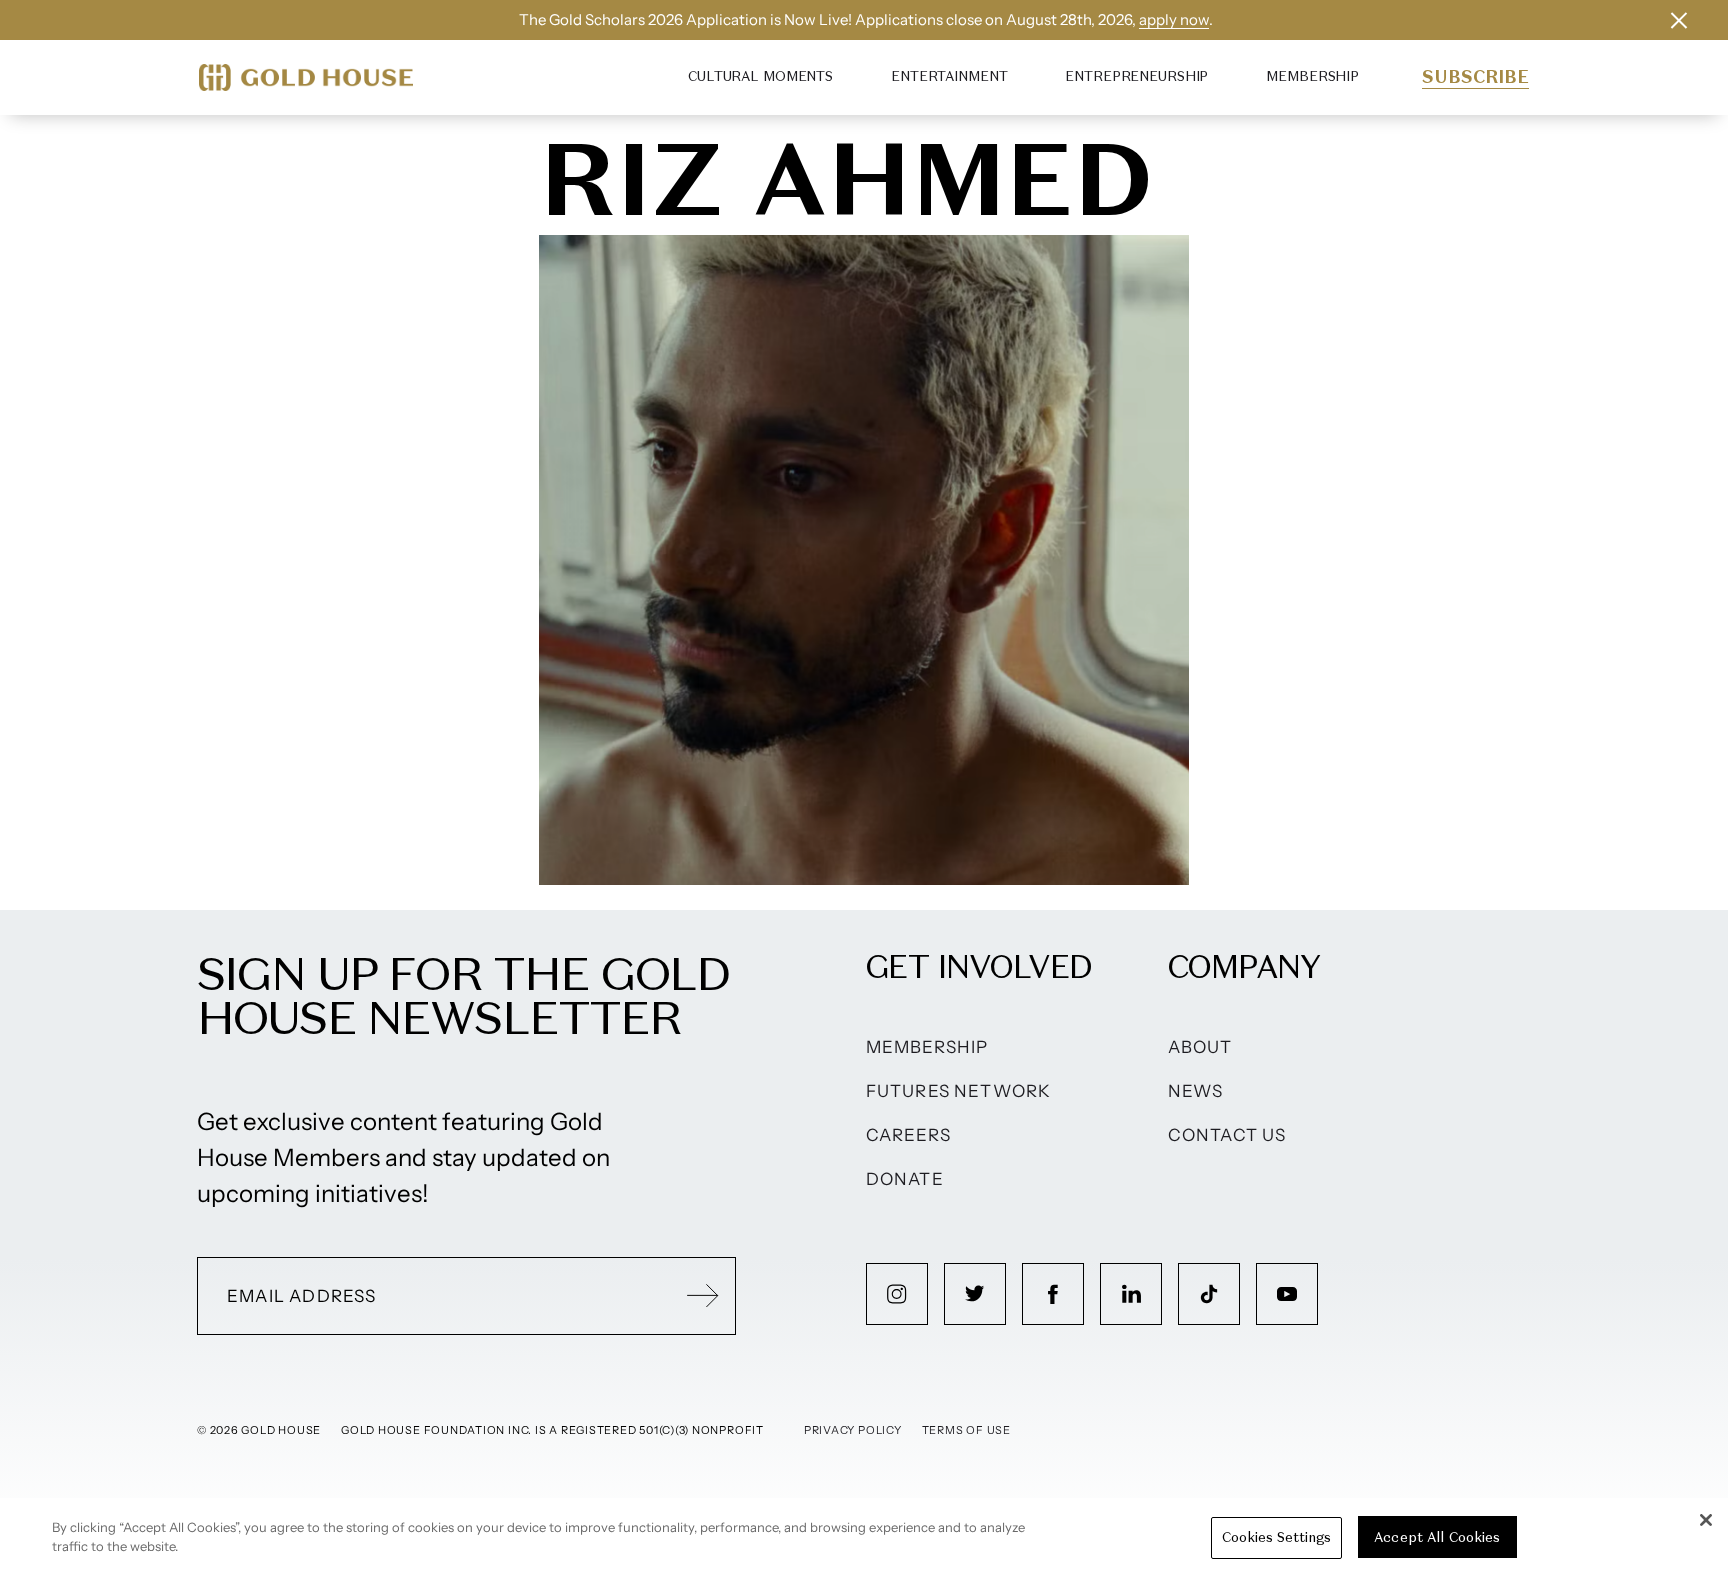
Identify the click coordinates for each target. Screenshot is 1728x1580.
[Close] (1706, 1520)
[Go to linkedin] (1131, 1294)
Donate (905, 1179)
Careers (908, 1135)
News (1196, 1091)
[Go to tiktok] (1209, 1294)
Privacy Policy (853, 1430)
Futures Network (959, 1091)
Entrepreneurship (1136, 76)
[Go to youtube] (1287, 1294)
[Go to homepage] (306, 77)
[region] (864, 1539)
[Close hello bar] (1679, 20)
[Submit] (703, 1296)
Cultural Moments (760, 76)
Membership (1312, 76)
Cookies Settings (1276, 1537)
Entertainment (949, 76)
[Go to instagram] (897, 1294)
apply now (1174, 19)
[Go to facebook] (1053, 1294)
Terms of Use (966, 1430)
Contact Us (1227, 1135)
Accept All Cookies (1437, 1537)
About (1200, 1047)
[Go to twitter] (975, 1294)
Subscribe (1475, 77)
